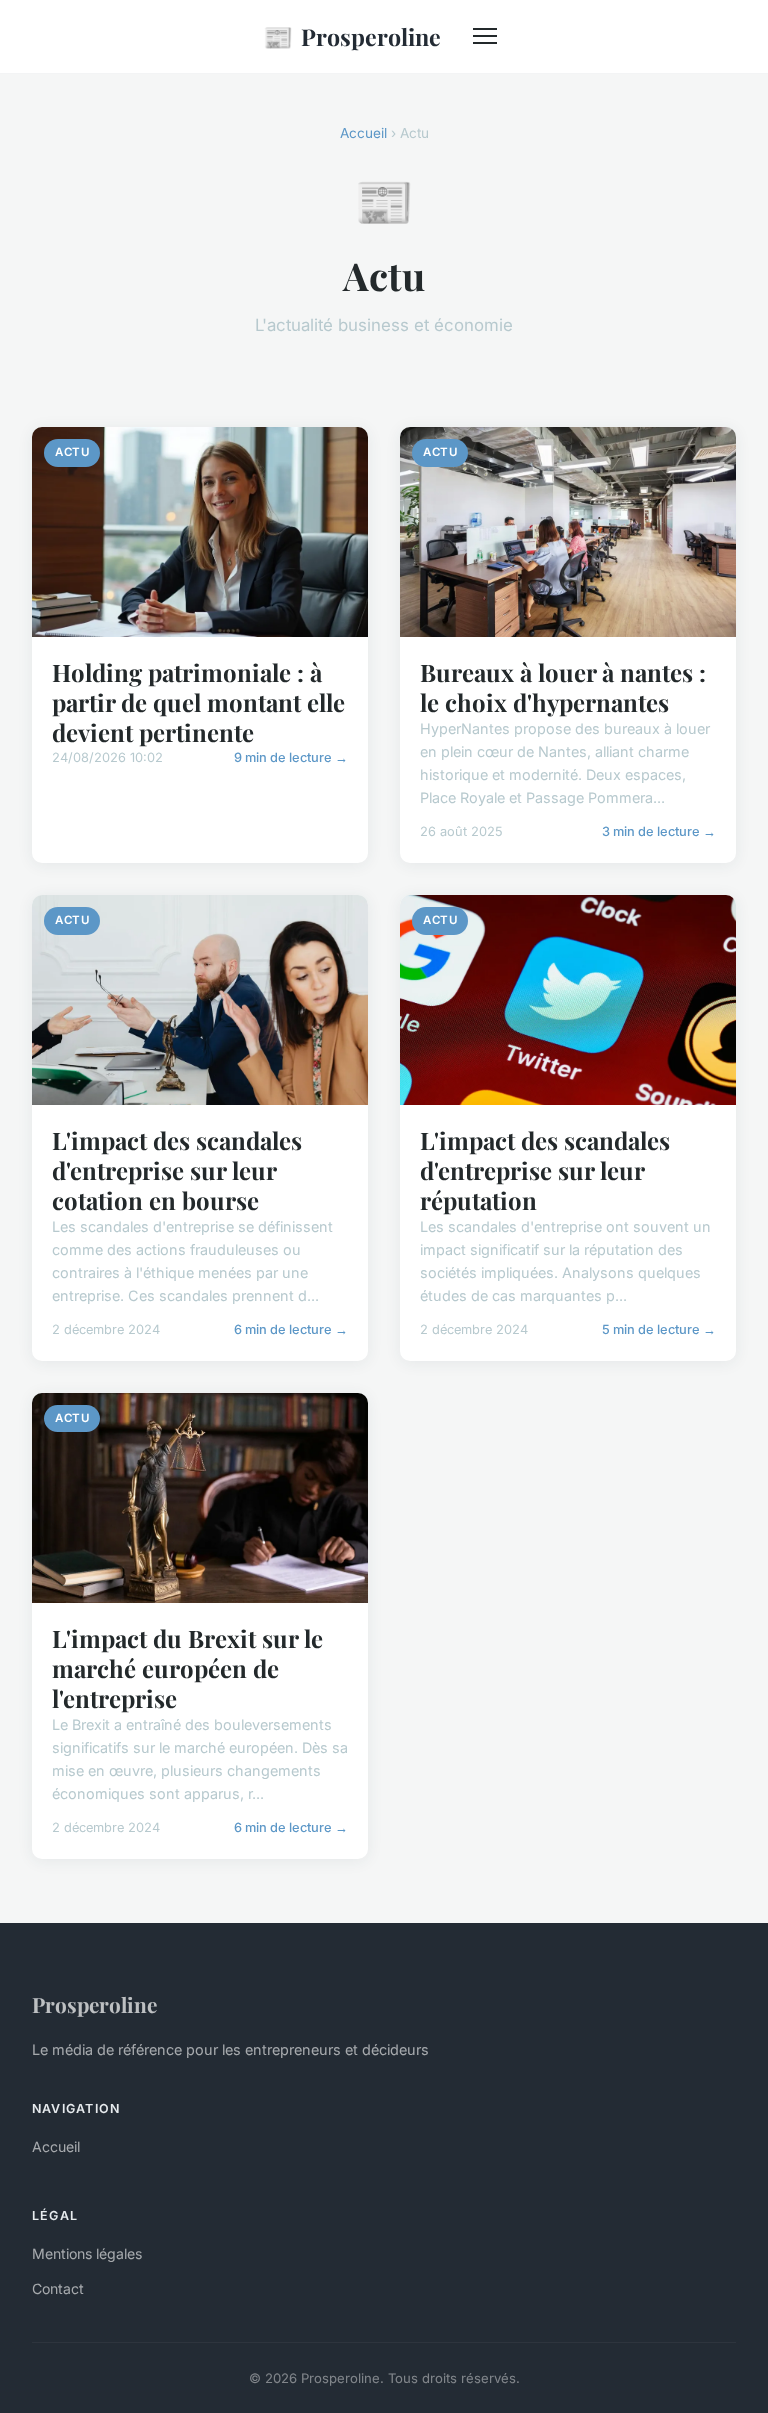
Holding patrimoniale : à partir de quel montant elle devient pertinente (198, 702)
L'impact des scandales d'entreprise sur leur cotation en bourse (177, 1170)
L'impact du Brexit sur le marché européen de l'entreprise (187, 1668)
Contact (58, 2288)
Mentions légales (87, 2253)
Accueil (363, 133)
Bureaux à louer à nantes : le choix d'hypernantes (563, 687)
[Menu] (485, 36)
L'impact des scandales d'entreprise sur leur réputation (545, 1170)
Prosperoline (352, 36)
